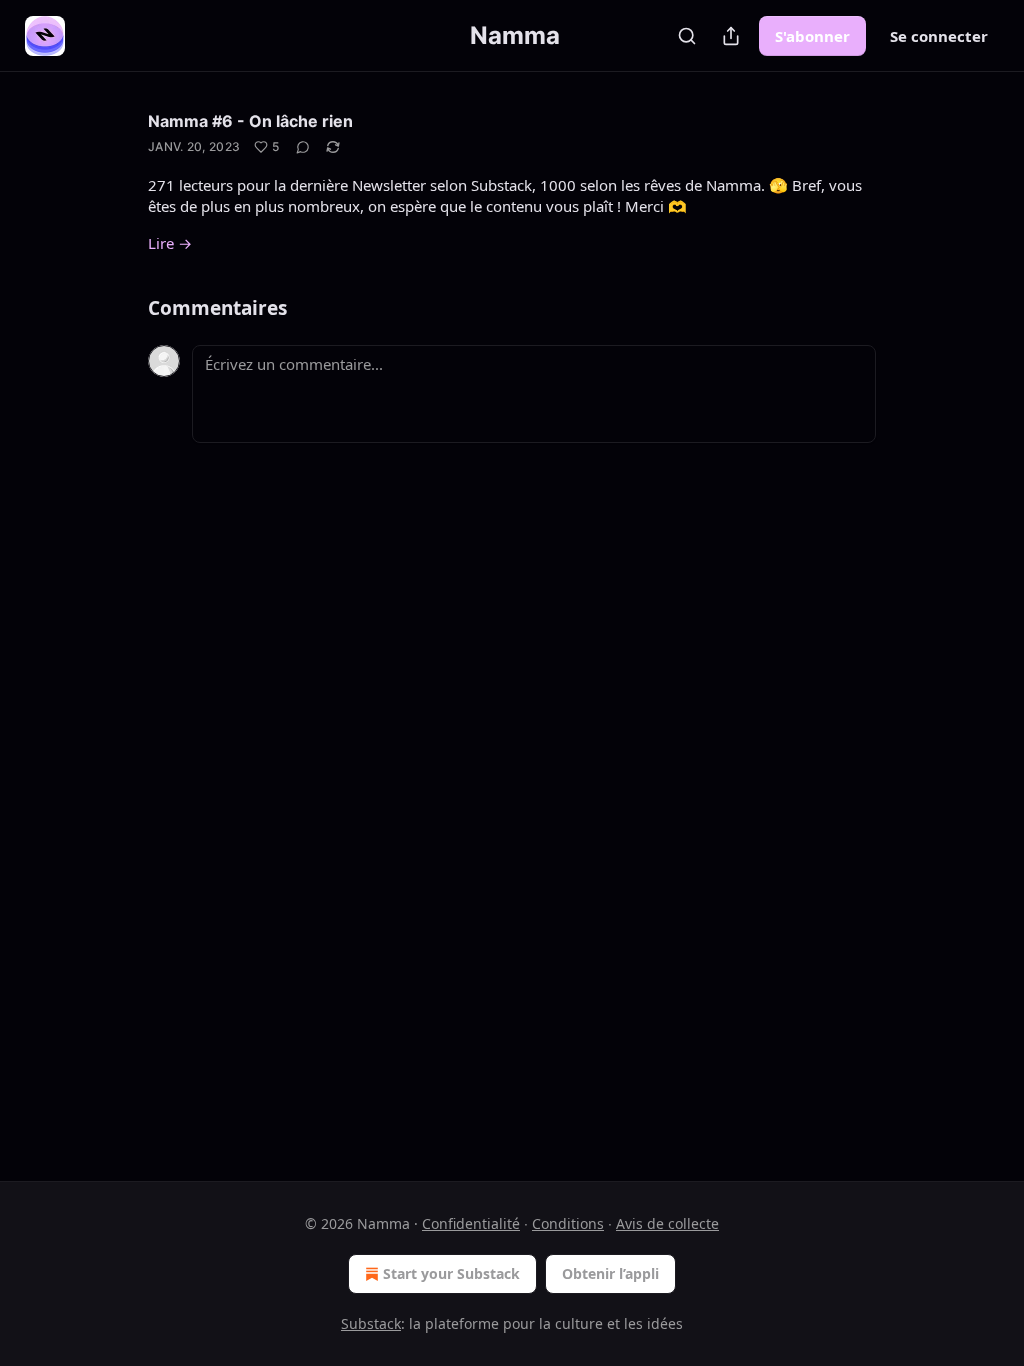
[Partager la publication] (731, 36)
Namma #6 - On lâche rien (250, 121)
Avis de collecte (667, 1223)
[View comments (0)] (303, 147)
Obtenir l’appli (610, 1273)
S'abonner (812, 36)
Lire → (170, 243)
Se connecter (939, 36)
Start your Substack (451, 1273)
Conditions (568, 1223)
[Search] (687, 36)
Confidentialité (471, 1223)
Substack (371, 1323)
